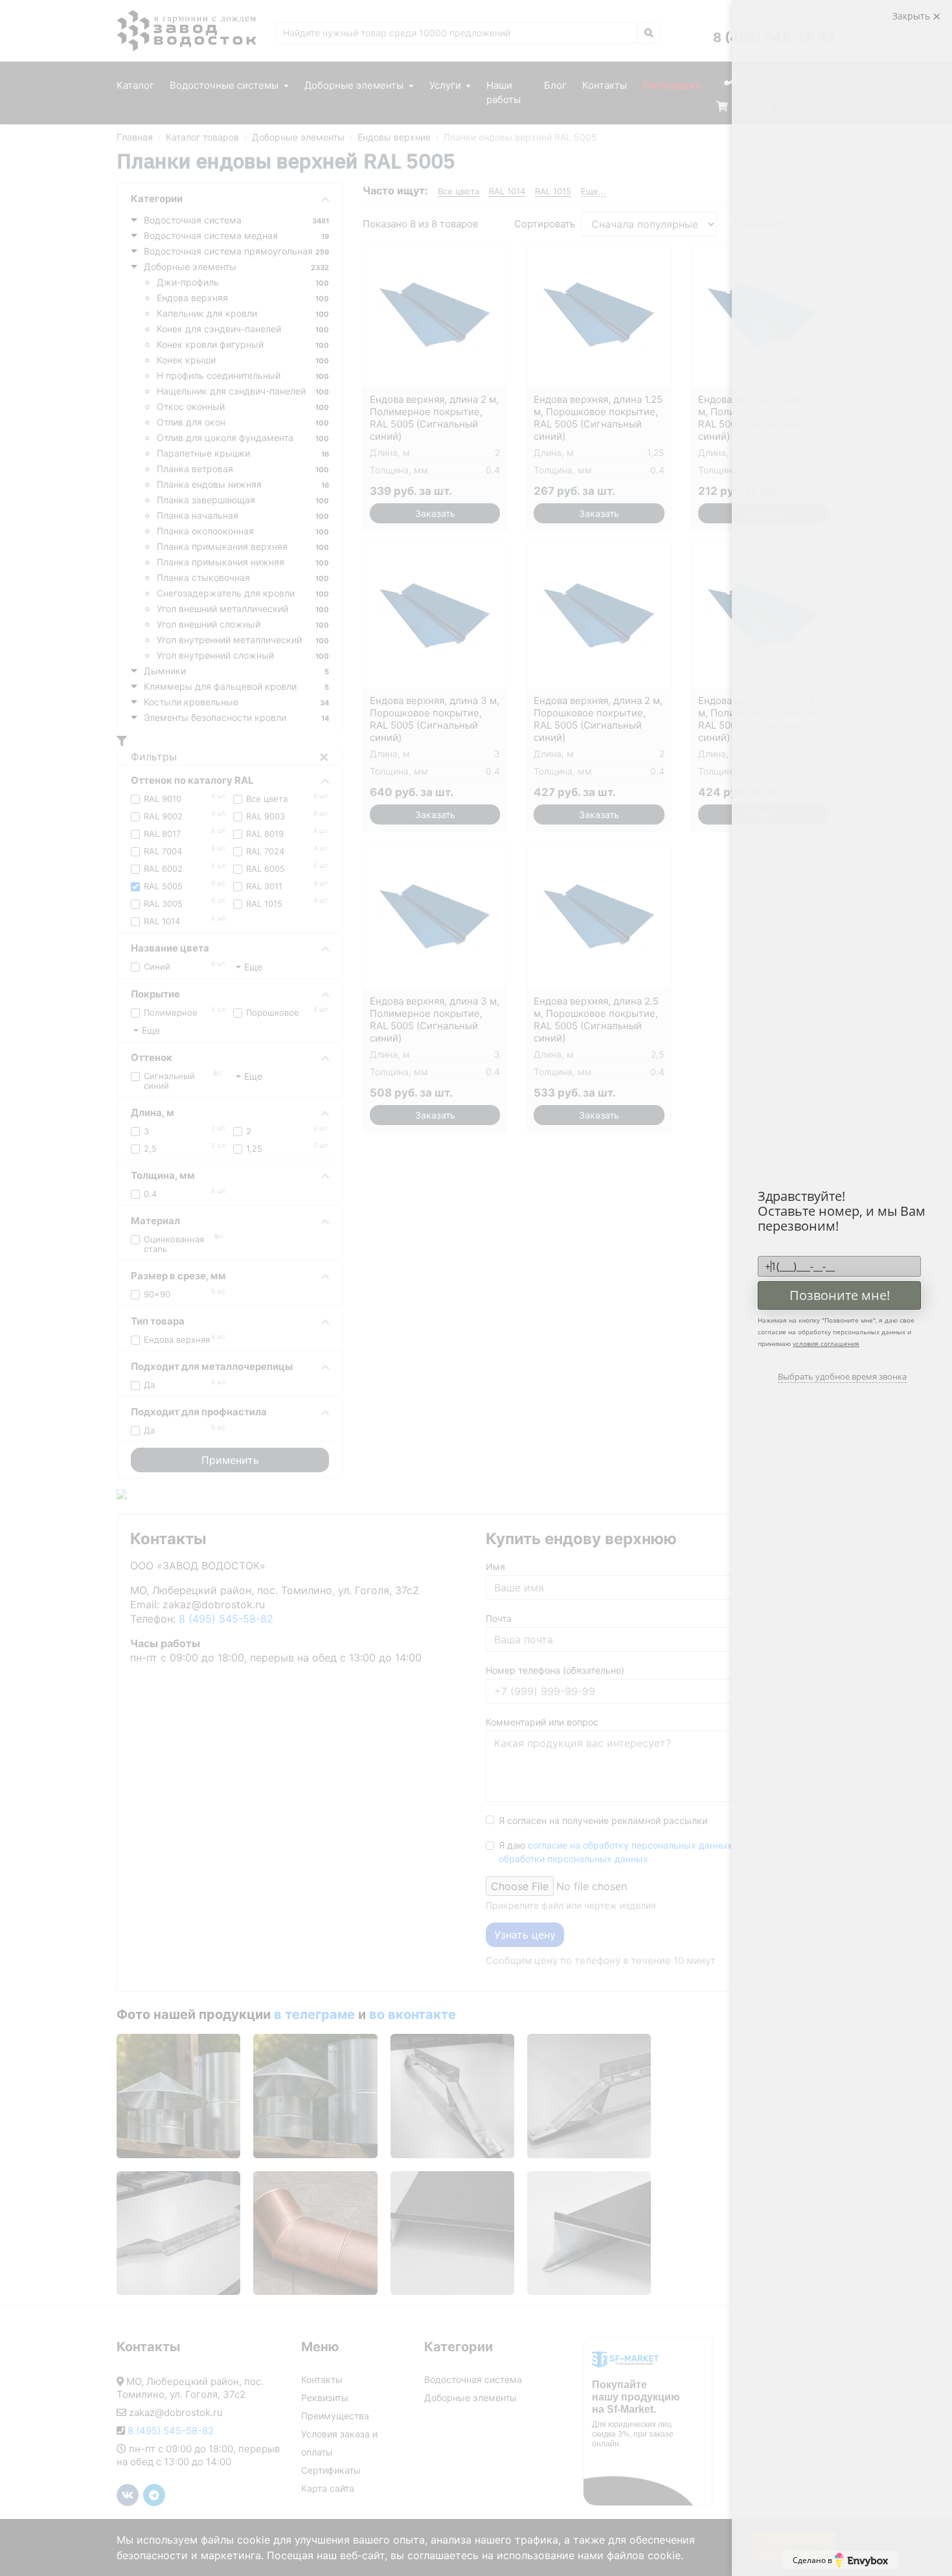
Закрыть (912, 16)
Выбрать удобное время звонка (842, 1376)
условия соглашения (826, 1343)
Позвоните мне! (840, 1295)
